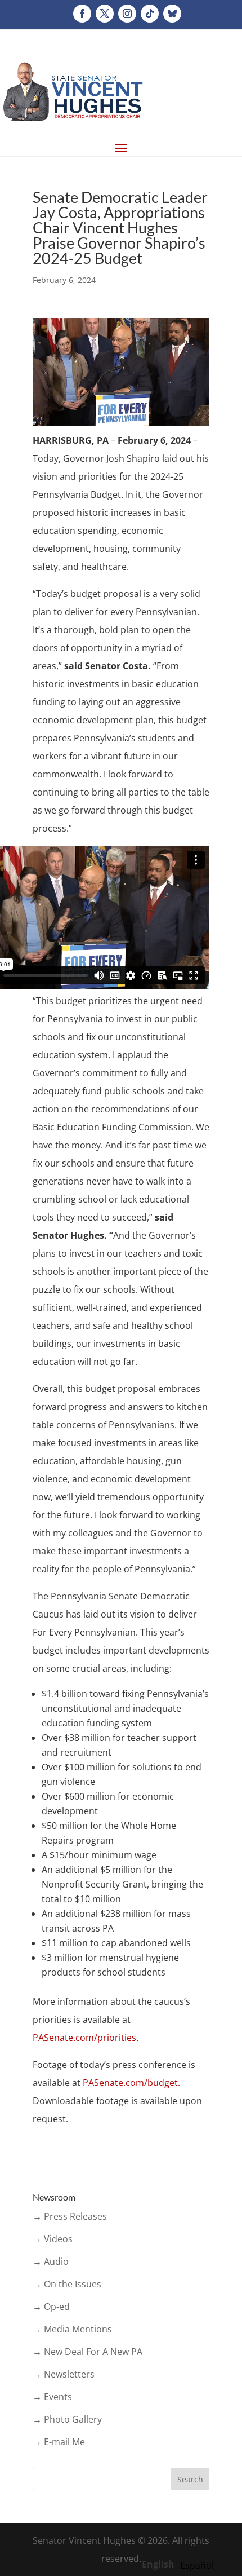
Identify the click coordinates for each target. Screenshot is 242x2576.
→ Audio (51, 2261)
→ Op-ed (51, 2307)
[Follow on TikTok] (150, 14)
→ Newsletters (64, 2374)
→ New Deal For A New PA (88, 2352)
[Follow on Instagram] (127, 14)
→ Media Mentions (72, 2329)
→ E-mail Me (59, 2442)
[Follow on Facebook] (82, 14)
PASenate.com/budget (130, 2083)
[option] (197, 2565)
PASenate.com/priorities (84, 2038)
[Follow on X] (105, 14)
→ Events (52, 2397)
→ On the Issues (67, 2284)
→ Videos (53, 2239)
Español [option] (197, 2565)
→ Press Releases (70, 2216)
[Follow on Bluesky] (172, 14)
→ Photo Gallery (67, 2419)
